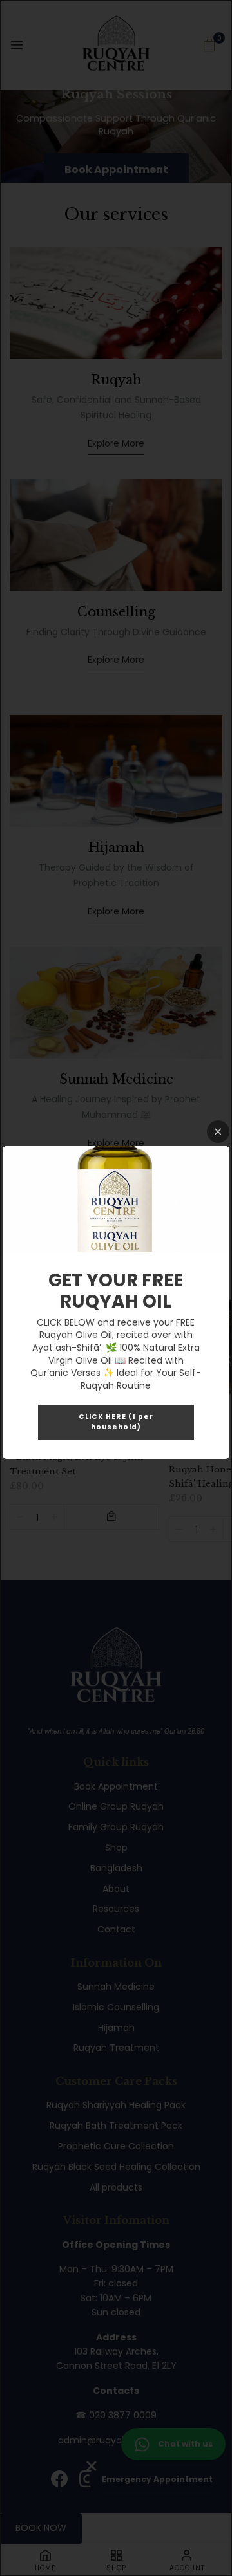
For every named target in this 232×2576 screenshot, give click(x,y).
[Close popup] (218, 1132)
